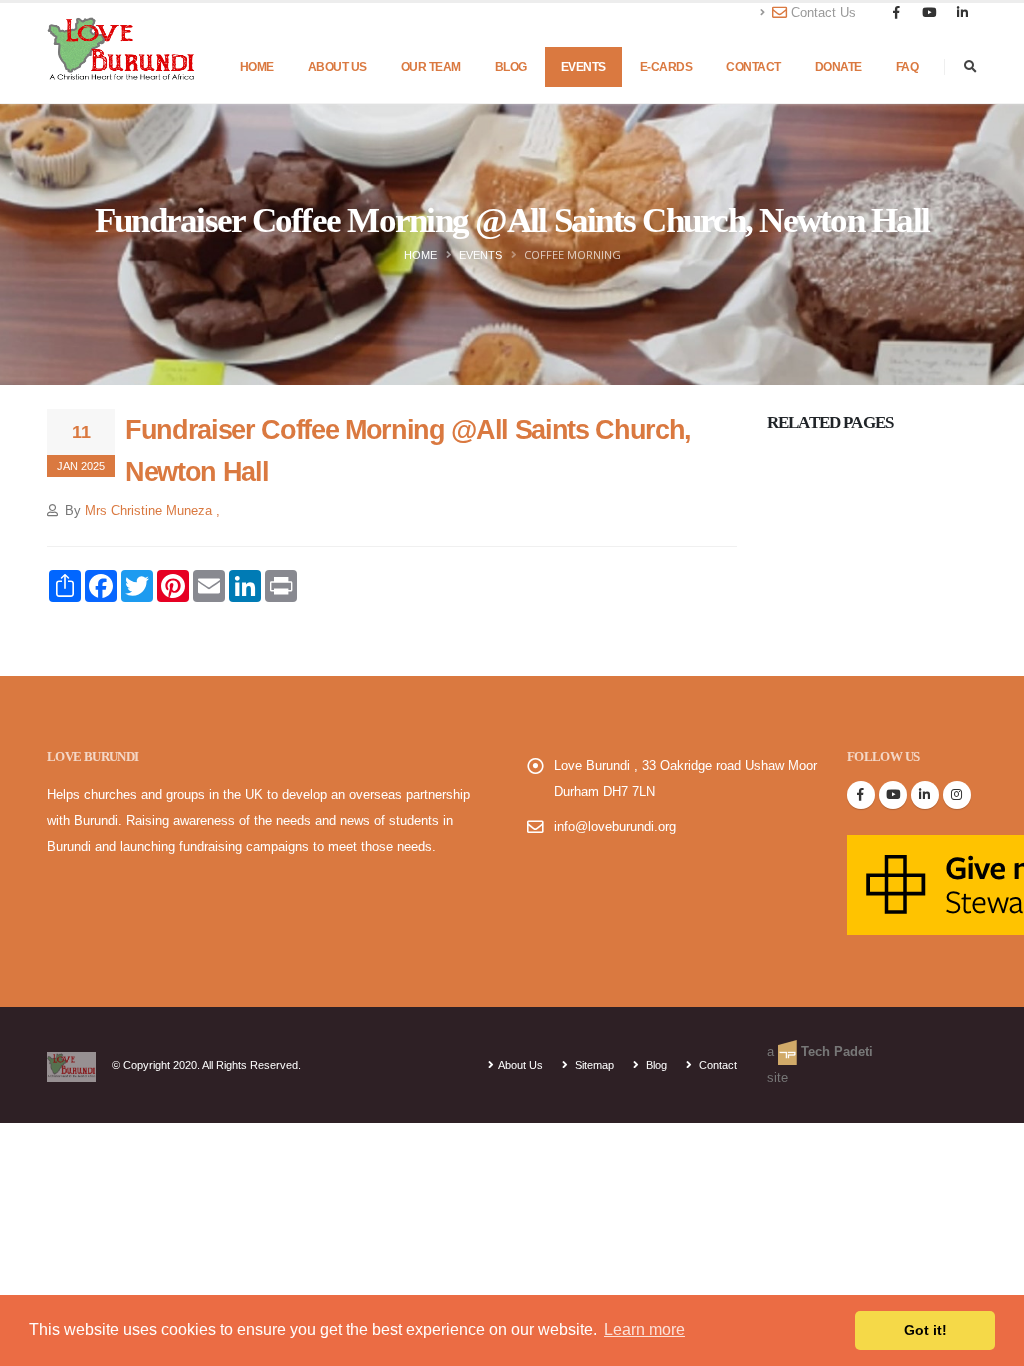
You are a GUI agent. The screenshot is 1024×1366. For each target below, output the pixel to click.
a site (820, 1065)
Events (583, 67)
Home (257, 67)
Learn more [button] (644, 1329)
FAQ (907, 67)
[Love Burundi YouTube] (893, 795)
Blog (511, 67)
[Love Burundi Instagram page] (957, 795)
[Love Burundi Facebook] (861, 795)
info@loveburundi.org (615, 827)
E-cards (666, 67)
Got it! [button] (925, 1330)
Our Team (431, 67)
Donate (838, 67)
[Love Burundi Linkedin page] (925, 795)
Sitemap (593, 1065)
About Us (337, 67)
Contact (753, 67)
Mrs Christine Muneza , (152, 511)
